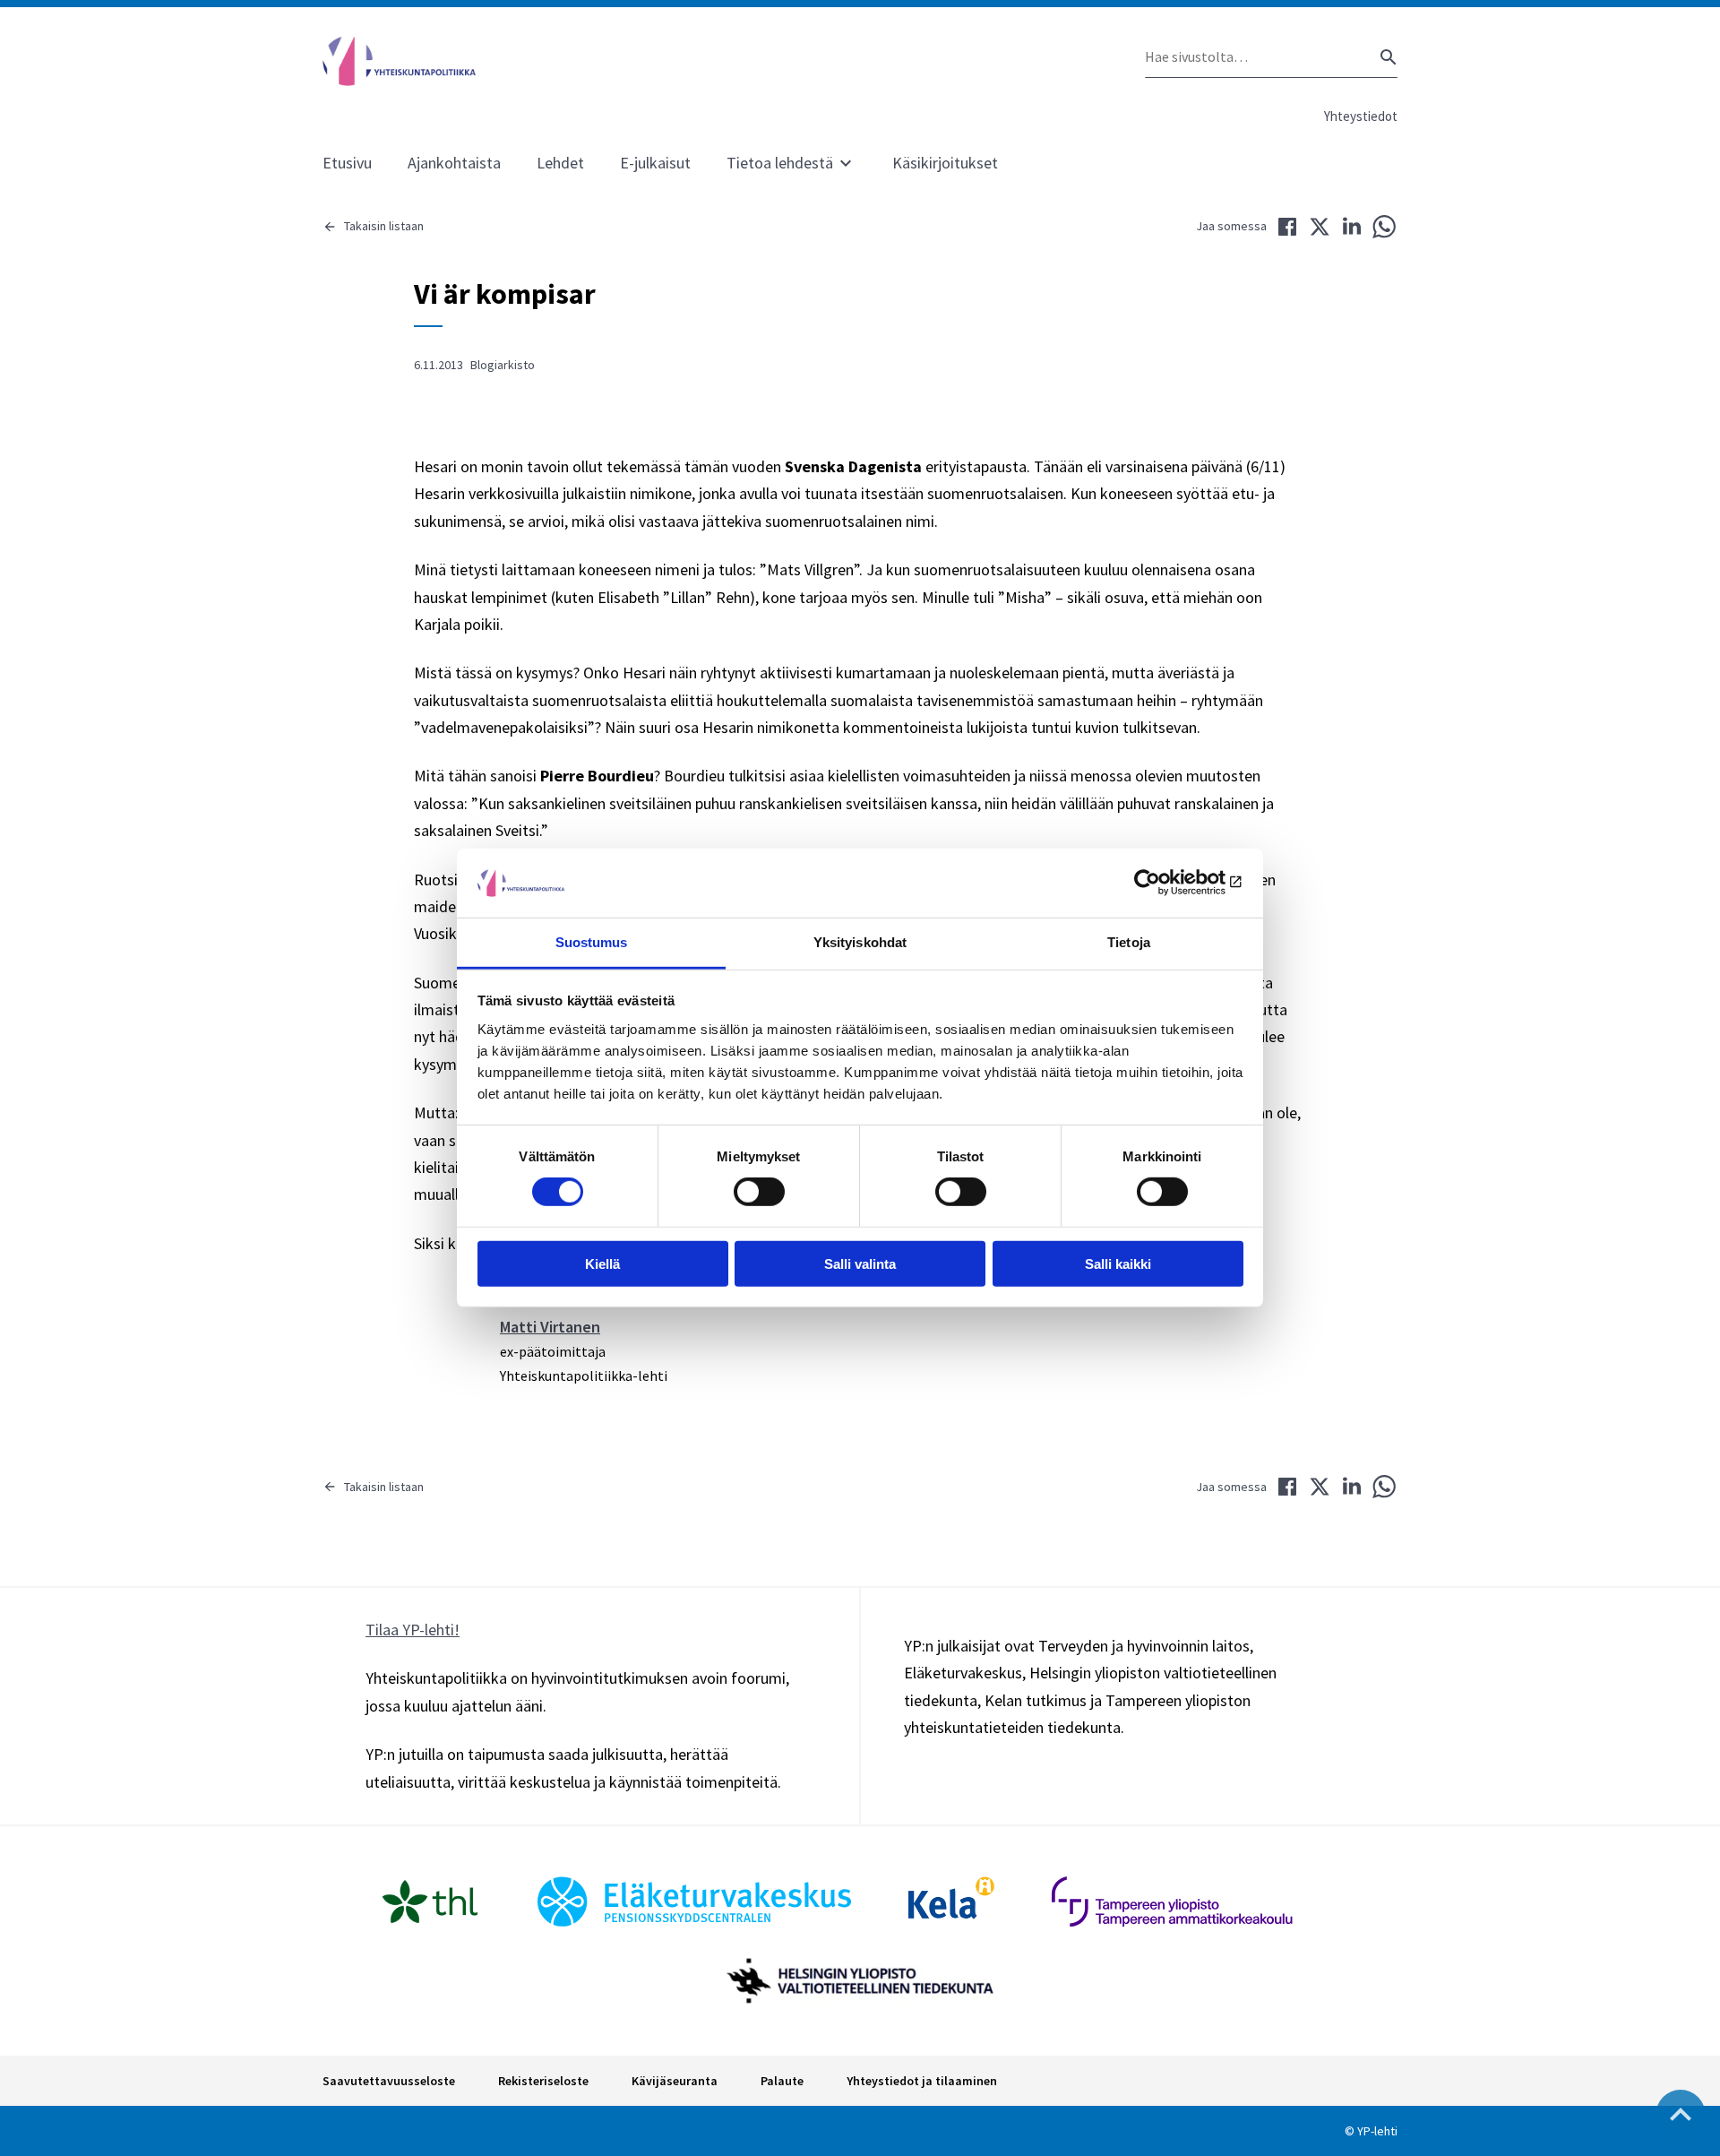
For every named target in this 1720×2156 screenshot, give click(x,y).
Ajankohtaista (454, 163)
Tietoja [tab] (1129, 942)
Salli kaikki (1118, 1263)
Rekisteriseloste (543, 2081)
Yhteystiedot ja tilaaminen (922, 2081)
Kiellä (602, 1263)
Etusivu (347, 163)
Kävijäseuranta (675, 2081)
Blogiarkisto (503, 365)
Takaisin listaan (384, 226)
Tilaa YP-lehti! (413, 1630)
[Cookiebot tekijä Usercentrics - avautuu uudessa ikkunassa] (1165, 883)
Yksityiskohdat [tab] (860, 942)
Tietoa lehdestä (780, 163)
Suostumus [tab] (592, 942)
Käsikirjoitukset (945, 163)
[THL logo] (430, 1902)
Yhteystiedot (1361, 116)
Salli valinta (860, 1263)
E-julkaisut (655, 163)
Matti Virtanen (550, 1327)
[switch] (759, 1192)
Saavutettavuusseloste (389, 2081)
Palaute (782, 2081)
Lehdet (560, 163)
